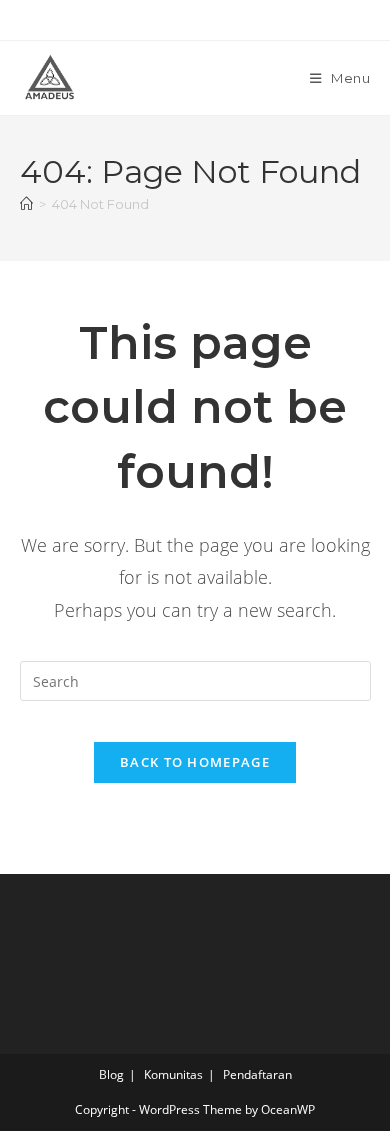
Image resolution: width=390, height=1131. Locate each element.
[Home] (26, 204)
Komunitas (173, 1074)
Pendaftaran (257, 1074)
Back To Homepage (195, 762)
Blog (111, 1074)
